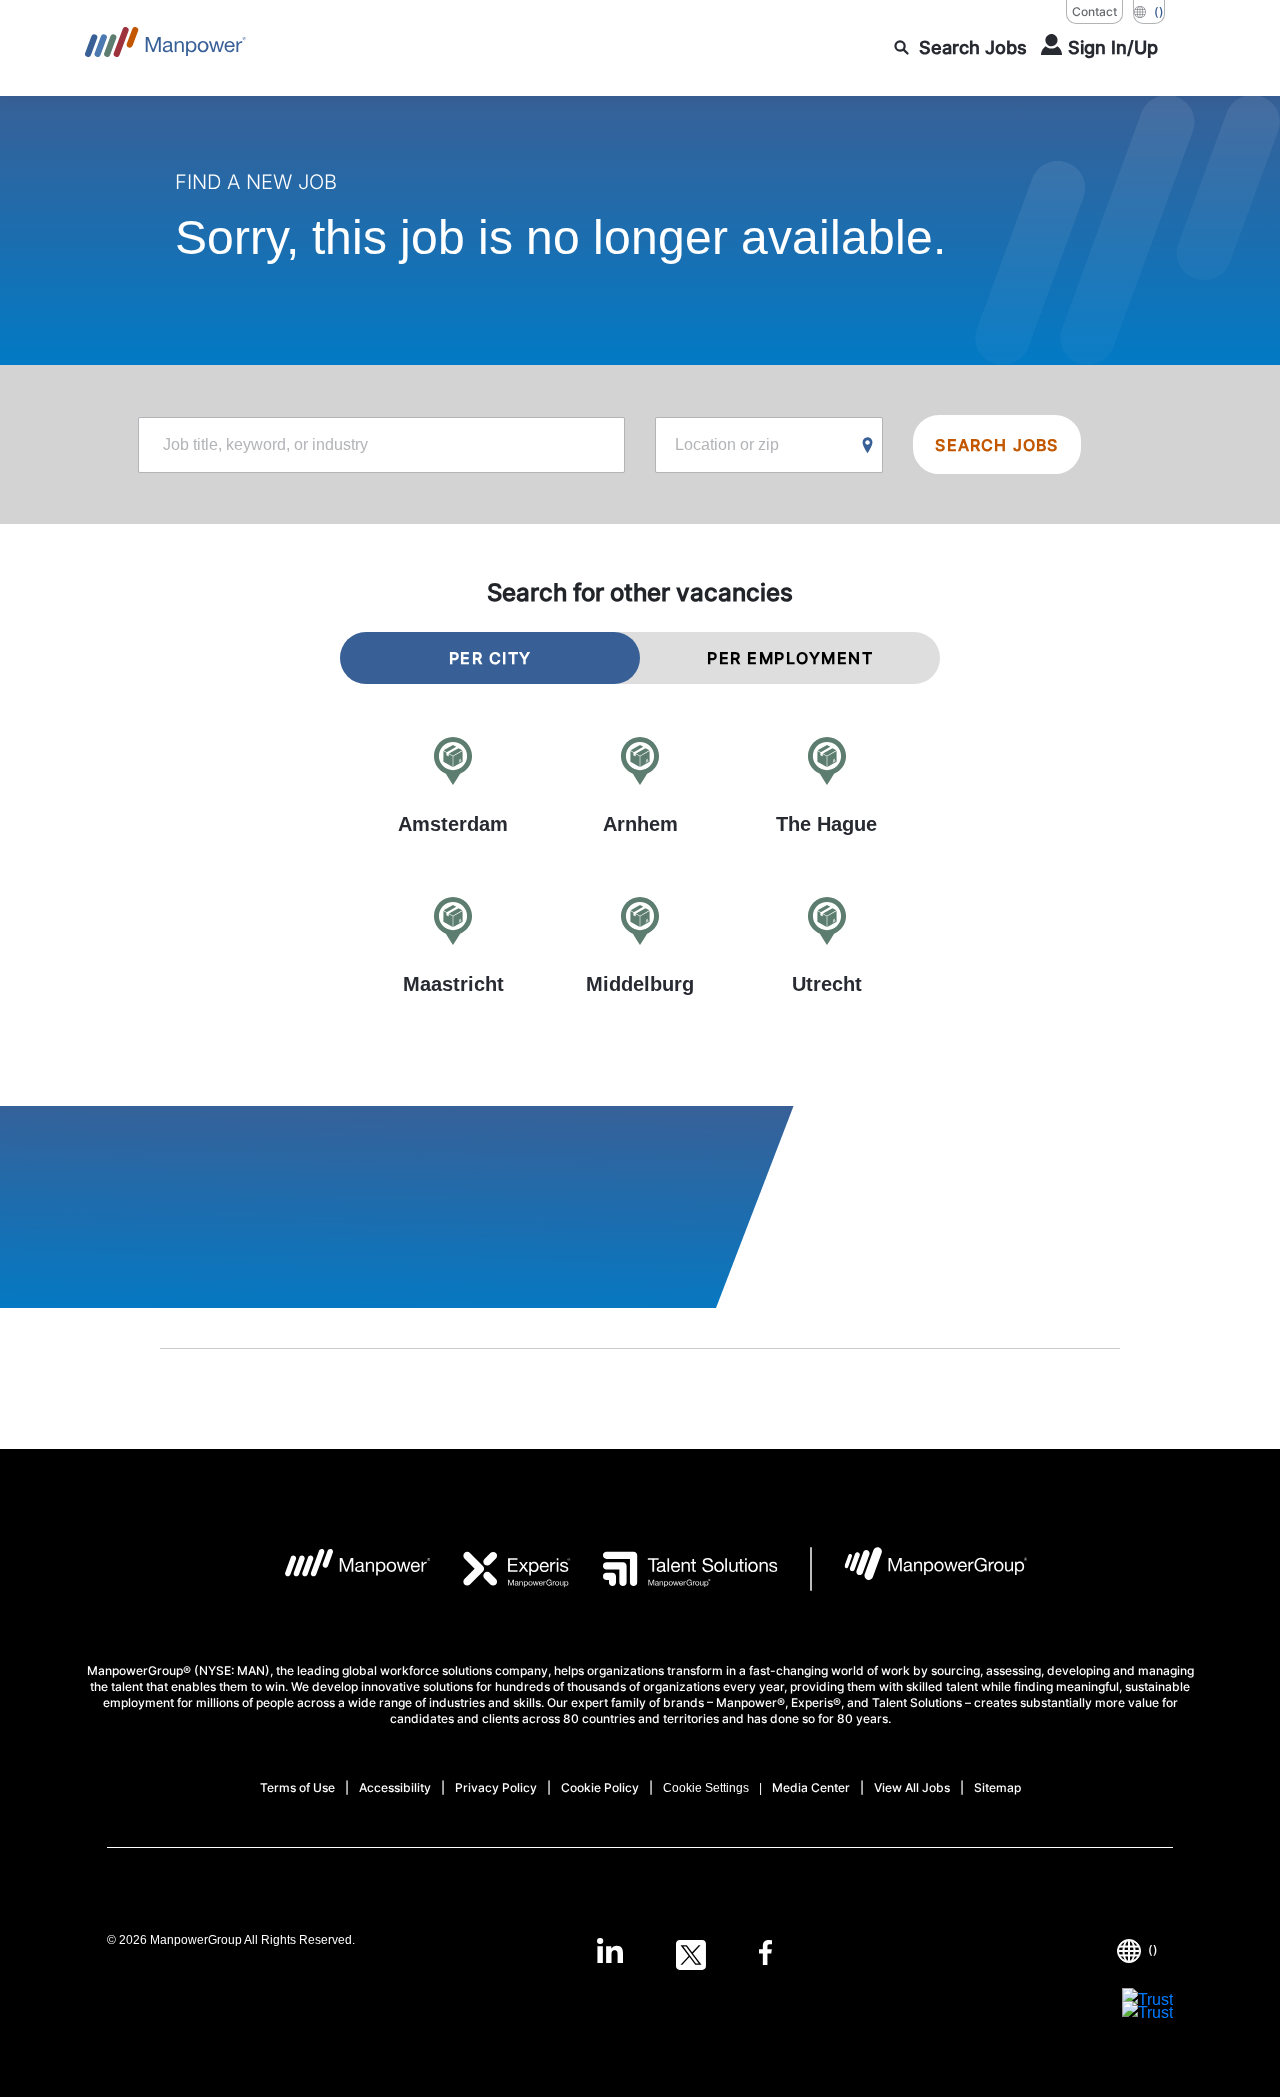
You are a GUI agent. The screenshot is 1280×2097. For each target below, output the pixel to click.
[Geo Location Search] (868, 446)
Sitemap (997, 1787)
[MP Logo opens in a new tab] (342, 1569)
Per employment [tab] (790, 658)
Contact (1094, 11)
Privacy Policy (496, 1787)
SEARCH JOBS (996, 445)
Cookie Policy (600, 1787)
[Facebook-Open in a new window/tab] (765, 1955)
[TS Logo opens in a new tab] (674, 1569)
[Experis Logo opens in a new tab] (501, 1569)
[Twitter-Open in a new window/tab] (691, 1955)
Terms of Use (297, 1787)
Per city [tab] (490, 658)
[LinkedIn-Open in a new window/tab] (610, 1953)
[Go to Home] (165, 48)
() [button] (1159, 11)
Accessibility (395, 1787)
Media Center (811, 1787)
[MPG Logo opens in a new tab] (919, 1569)
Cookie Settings (706, 1788)
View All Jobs (912, 1787)
